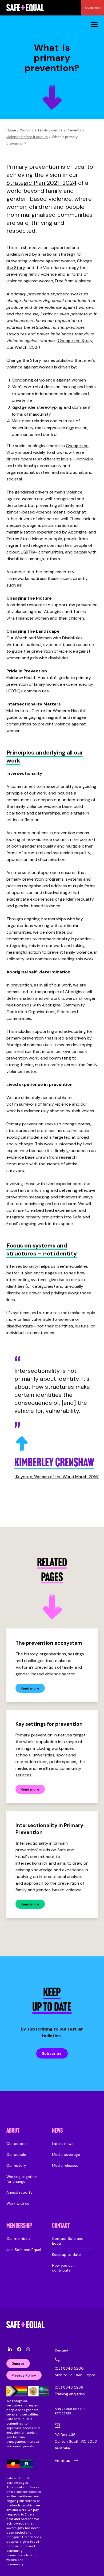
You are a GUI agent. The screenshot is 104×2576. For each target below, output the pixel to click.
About (13, 2131)
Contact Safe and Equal (68, 2241)
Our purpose (17, 2144)
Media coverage (66, 2154)
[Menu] (94, 24)
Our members (19, 2238)
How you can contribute (63, 2268)
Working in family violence (41, 130)
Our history (16, 2165)
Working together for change (22, 2179)
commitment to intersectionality (42, 786)
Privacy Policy (24, 2375)
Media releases (65, 2165)
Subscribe (52, 2053)
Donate (18, 2364)
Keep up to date (66, 2254)
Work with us (18, 2203)
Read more (30, 1688)
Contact (61, 2226)
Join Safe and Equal (24, 2250)
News (57, 2131)
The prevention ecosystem (49, 1643)
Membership (19, 2226)
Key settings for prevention (49, 1724)
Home (11, 130)
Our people (16, 2154)
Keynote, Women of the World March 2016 (57, 1477)
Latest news (63, 2144)
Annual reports (19, 2192)
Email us (62, 2460)
